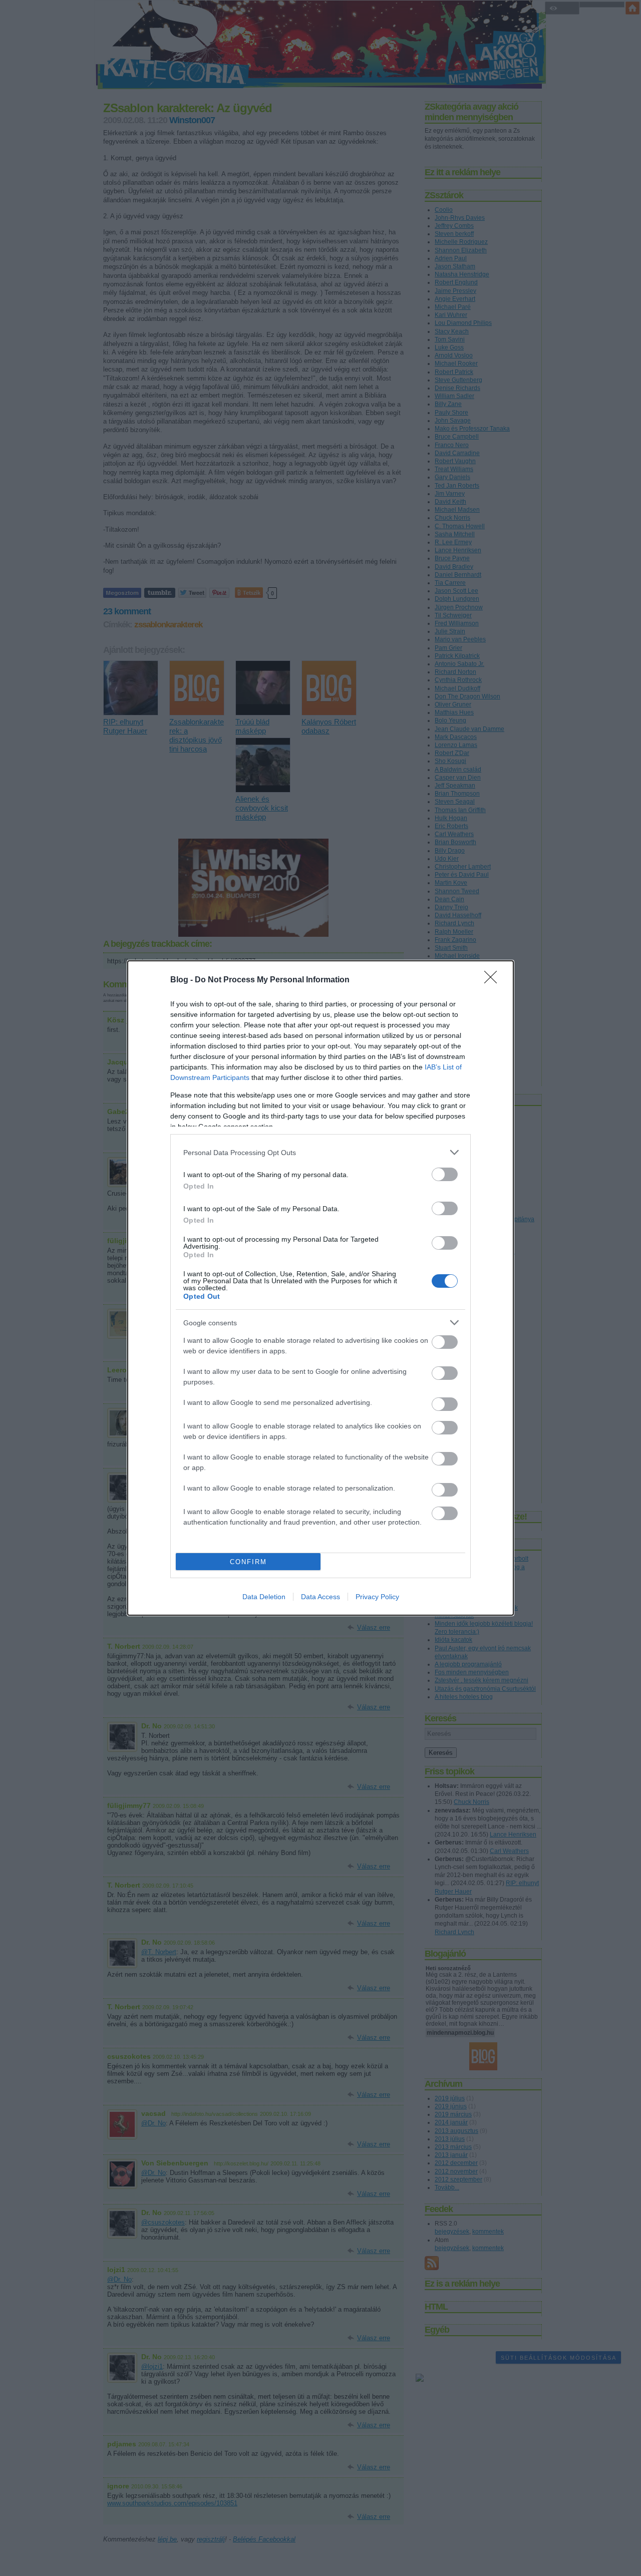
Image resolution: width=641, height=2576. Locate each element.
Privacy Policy (377, 1597)
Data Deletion (264, 1597)
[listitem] (320, 1152)
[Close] (494, 980)
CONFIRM (248, 1562)
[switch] (445, 1174)
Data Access (320, 1597)
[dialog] (320, 1288)
